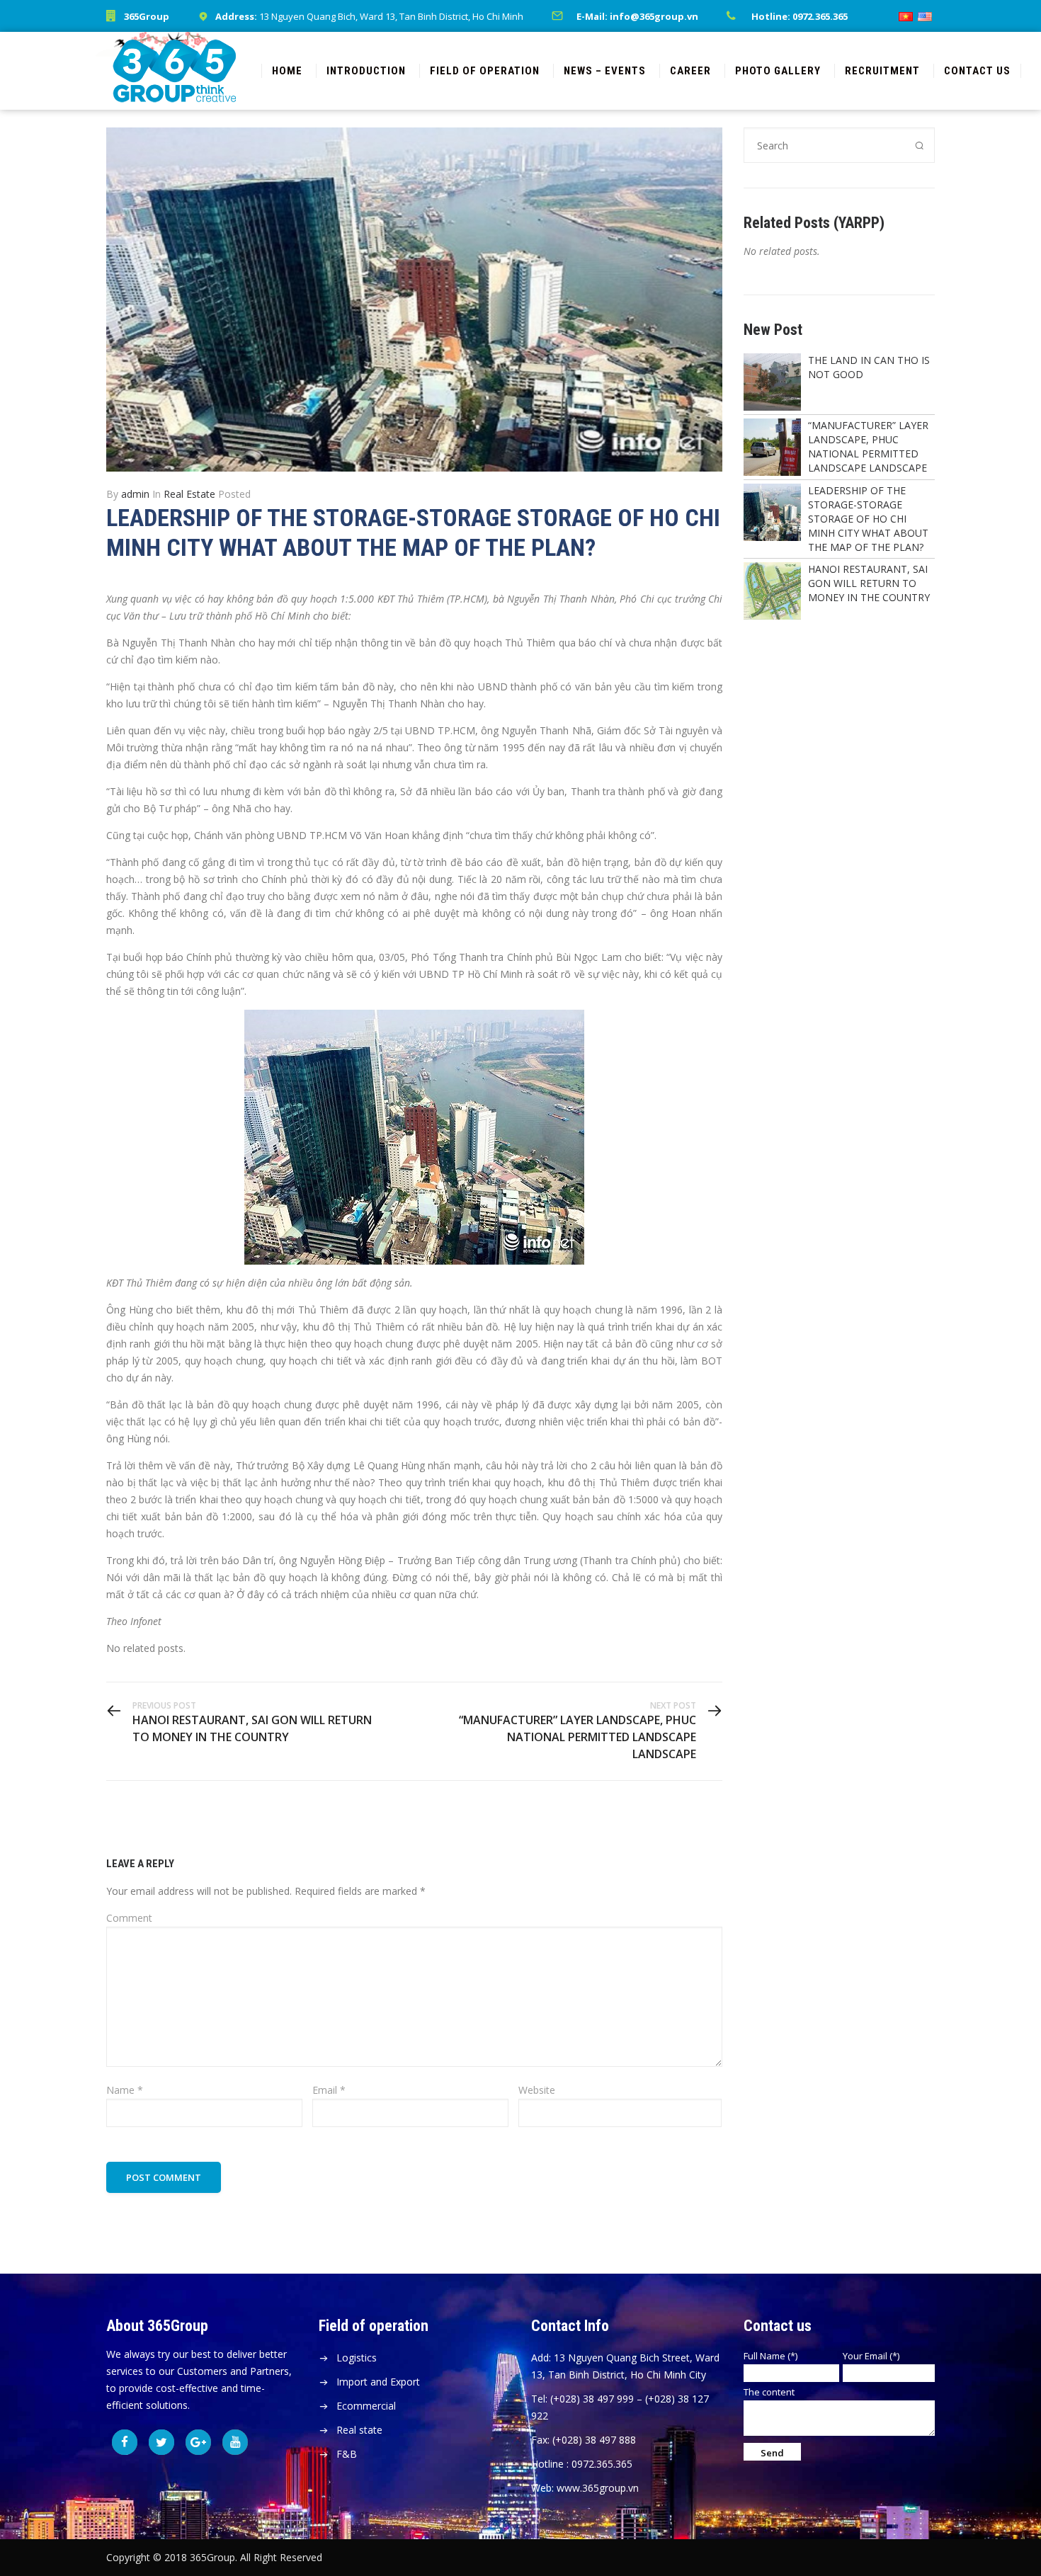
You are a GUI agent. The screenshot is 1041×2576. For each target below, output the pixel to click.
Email (329, 2090)
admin (135, 494)
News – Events (605, 71)
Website (537, 2090)
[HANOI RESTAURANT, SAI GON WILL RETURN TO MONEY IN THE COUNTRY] (772, 591)
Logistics (357, 2358)
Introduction (366, 71)
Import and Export (378, 2382)
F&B (347, 2454)
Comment (129, 1918)
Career (690, 71)
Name (125, 2090)
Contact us (977, 71)
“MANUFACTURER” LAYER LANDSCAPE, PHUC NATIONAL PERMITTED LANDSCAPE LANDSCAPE (868, 446)
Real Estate (189, 494)
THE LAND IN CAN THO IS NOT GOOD (869, 367)
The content (769, 2392)
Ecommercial (366, 2406)
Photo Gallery (778, 71)
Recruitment (882, 71)
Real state (359, 2430)
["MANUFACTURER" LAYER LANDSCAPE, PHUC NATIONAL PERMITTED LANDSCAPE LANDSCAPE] (772, 447)
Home (287, 71)
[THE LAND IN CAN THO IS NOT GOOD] (772, 382)
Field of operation (485, 71)
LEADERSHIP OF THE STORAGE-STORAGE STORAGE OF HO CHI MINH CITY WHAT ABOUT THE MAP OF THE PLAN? (868, 519)
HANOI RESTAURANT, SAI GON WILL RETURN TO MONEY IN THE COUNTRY (869, 583)
